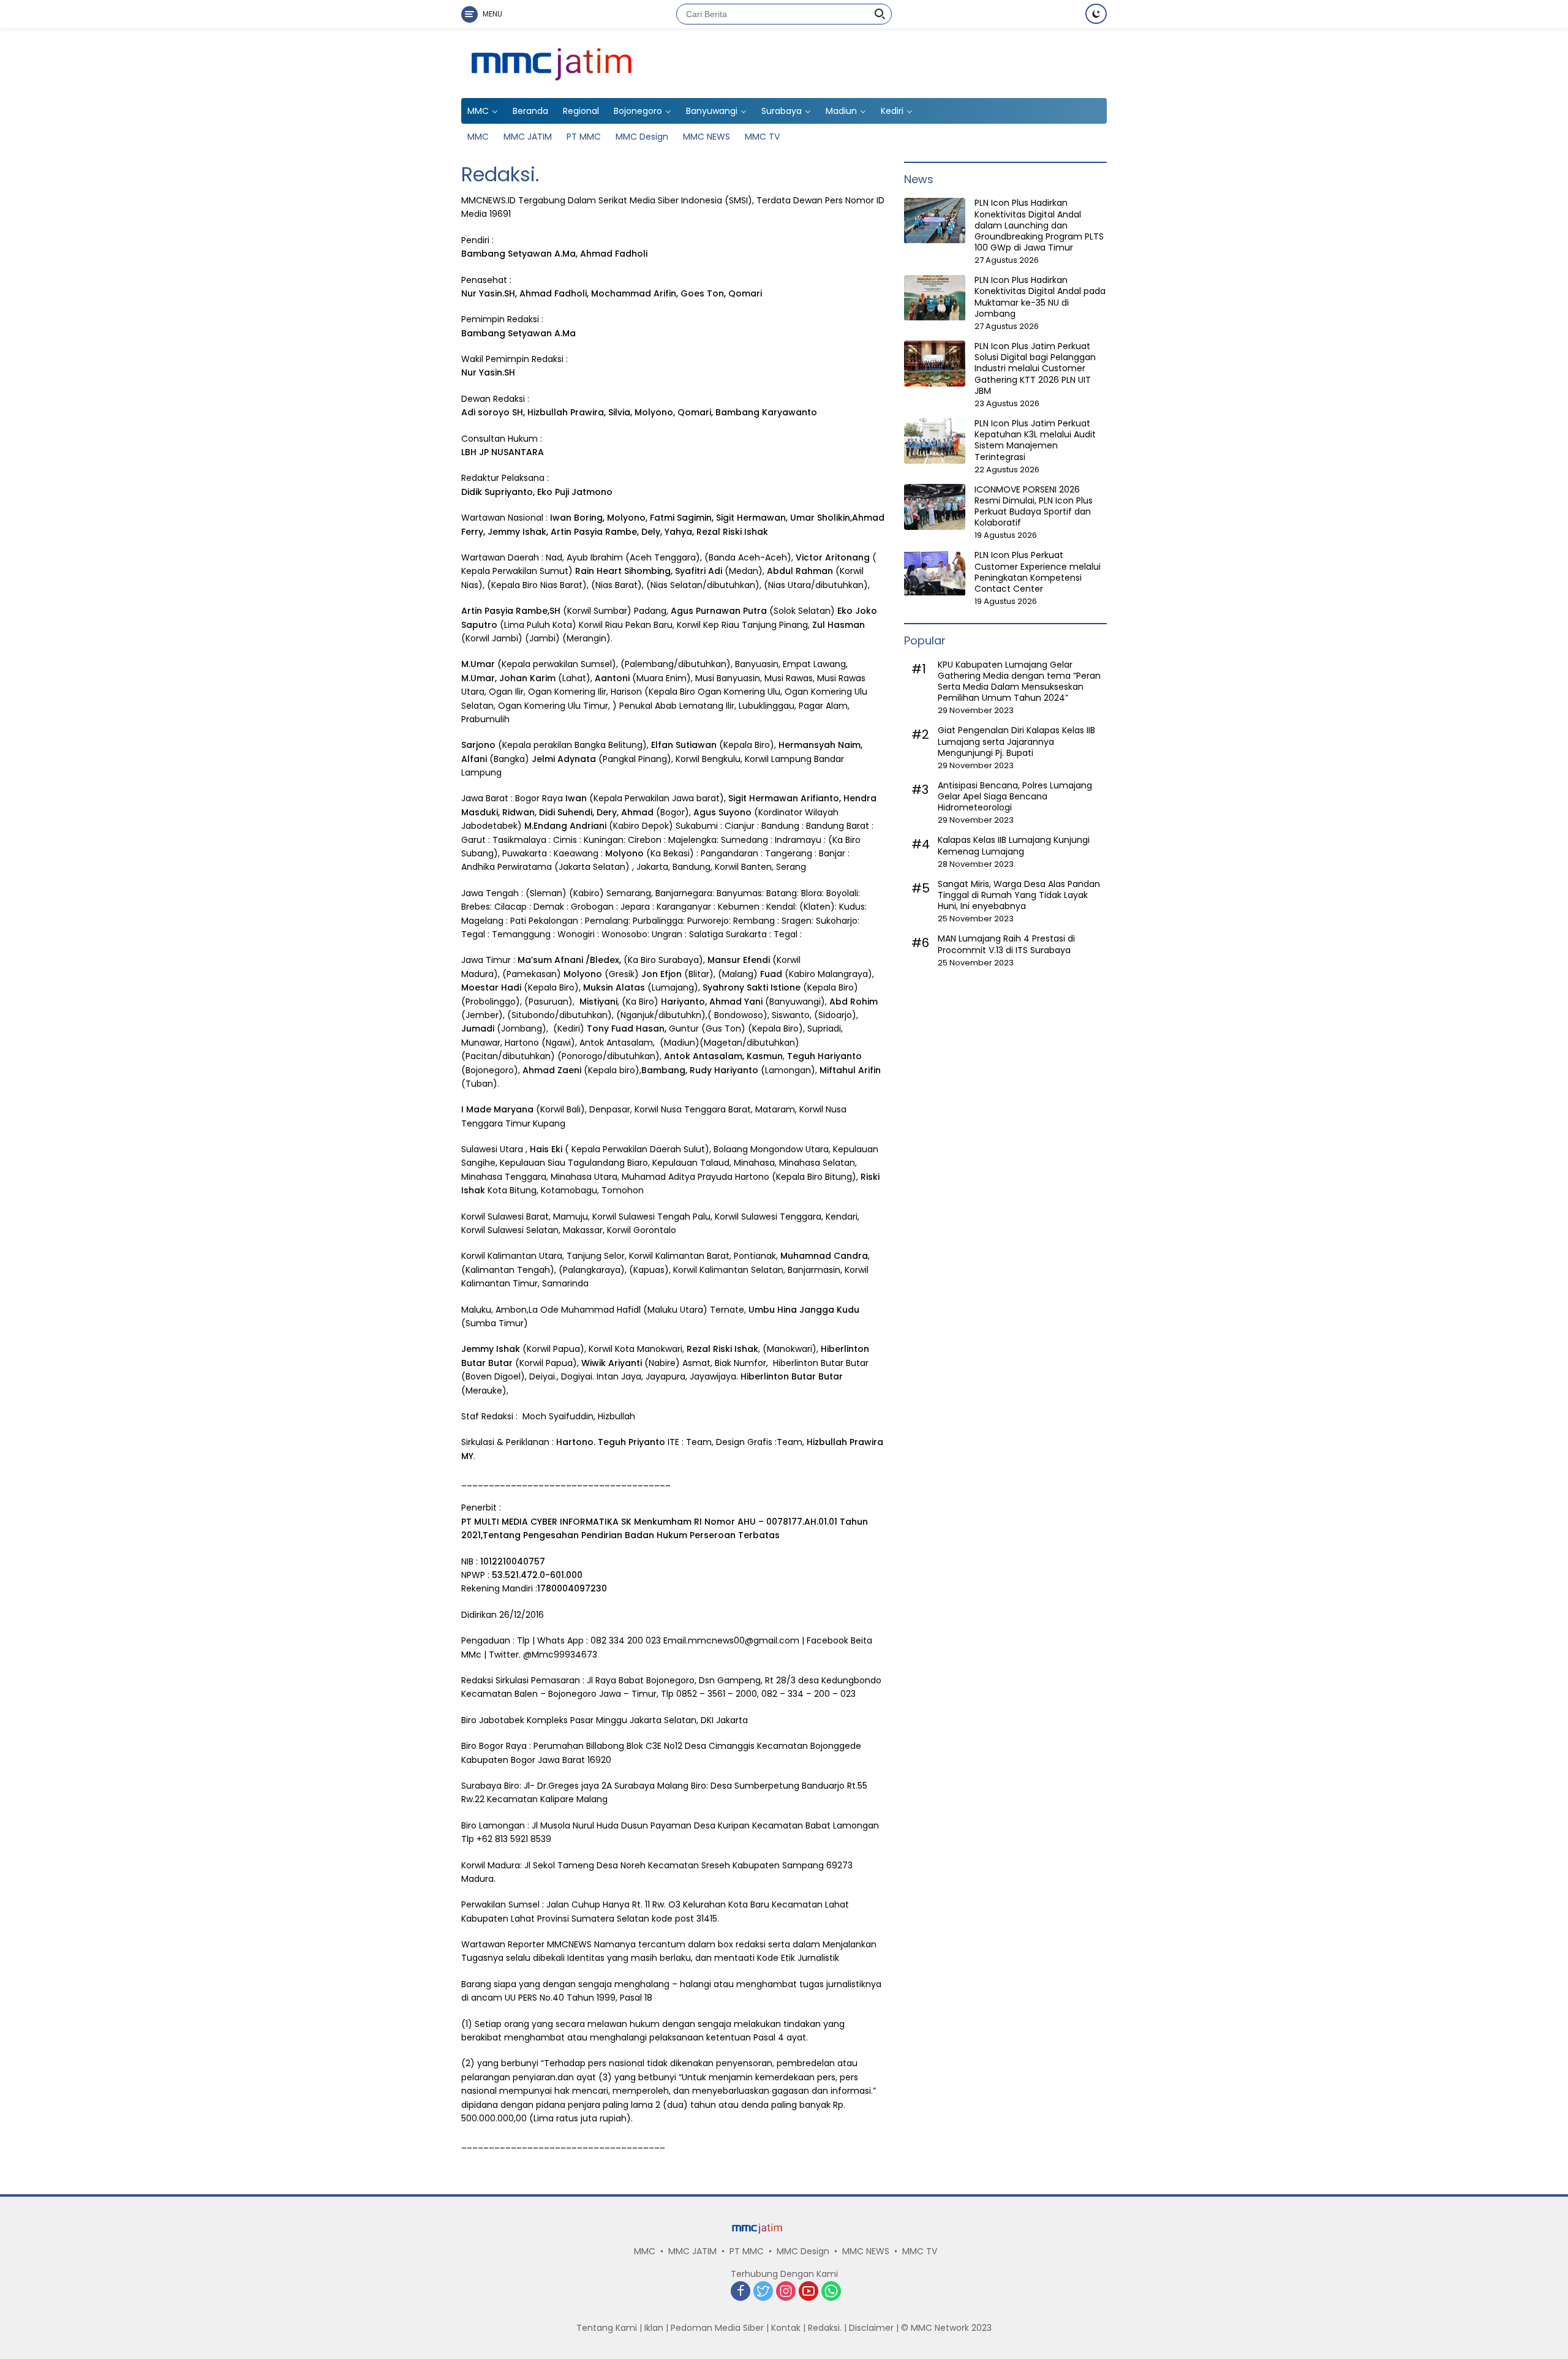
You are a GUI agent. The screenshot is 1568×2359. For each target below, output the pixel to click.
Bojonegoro (638, 111)
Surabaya (782, 111)
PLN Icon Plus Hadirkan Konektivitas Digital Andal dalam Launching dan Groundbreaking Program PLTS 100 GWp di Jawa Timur (1039, 226)
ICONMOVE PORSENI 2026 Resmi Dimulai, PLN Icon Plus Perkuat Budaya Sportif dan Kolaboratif (1034, 506)
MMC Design (642, 137)
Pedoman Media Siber (717, 2328)
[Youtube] (809, 2292)
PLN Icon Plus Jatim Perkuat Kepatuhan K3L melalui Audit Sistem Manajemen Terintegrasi (1035, 440)
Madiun (841, 111)
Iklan (654, 2328)
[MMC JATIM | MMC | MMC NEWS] (638, 62)
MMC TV (762, 137)
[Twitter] (763, 2292)
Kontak (786, 2328)
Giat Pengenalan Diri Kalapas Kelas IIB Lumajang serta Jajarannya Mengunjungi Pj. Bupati (1016, 742)
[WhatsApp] (831, 2292)
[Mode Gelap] (1096, 14)
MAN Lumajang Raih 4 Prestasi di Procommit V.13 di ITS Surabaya (1006, 945)
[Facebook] (741, 2292)
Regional (581, 111)
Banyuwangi (712, 111)
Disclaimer (871, 2328)
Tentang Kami (607, 2328)
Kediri (892, 111)
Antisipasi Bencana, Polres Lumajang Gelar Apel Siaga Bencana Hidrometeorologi (1015, 797)
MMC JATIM (528, 137)
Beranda (530, 111)
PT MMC (584, 137)
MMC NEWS (707, 137)
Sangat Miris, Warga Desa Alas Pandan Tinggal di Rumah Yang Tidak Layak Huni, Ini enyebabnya (1019, 895)
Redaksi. (825, 2328)
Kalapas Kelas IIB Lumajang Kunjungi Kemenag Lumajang (1014, 846)
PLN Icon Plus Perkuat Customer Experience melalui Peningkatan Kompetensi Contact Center (1038, 572)
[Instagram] (786, 2292)
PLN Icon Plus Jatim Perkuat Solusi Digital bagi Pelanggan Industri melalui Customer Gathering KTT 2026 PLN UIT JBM (1035, 368)
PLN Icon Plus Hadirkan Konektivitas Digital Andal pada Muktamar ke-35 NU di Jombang (1040, 297)
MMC (478, 111)
